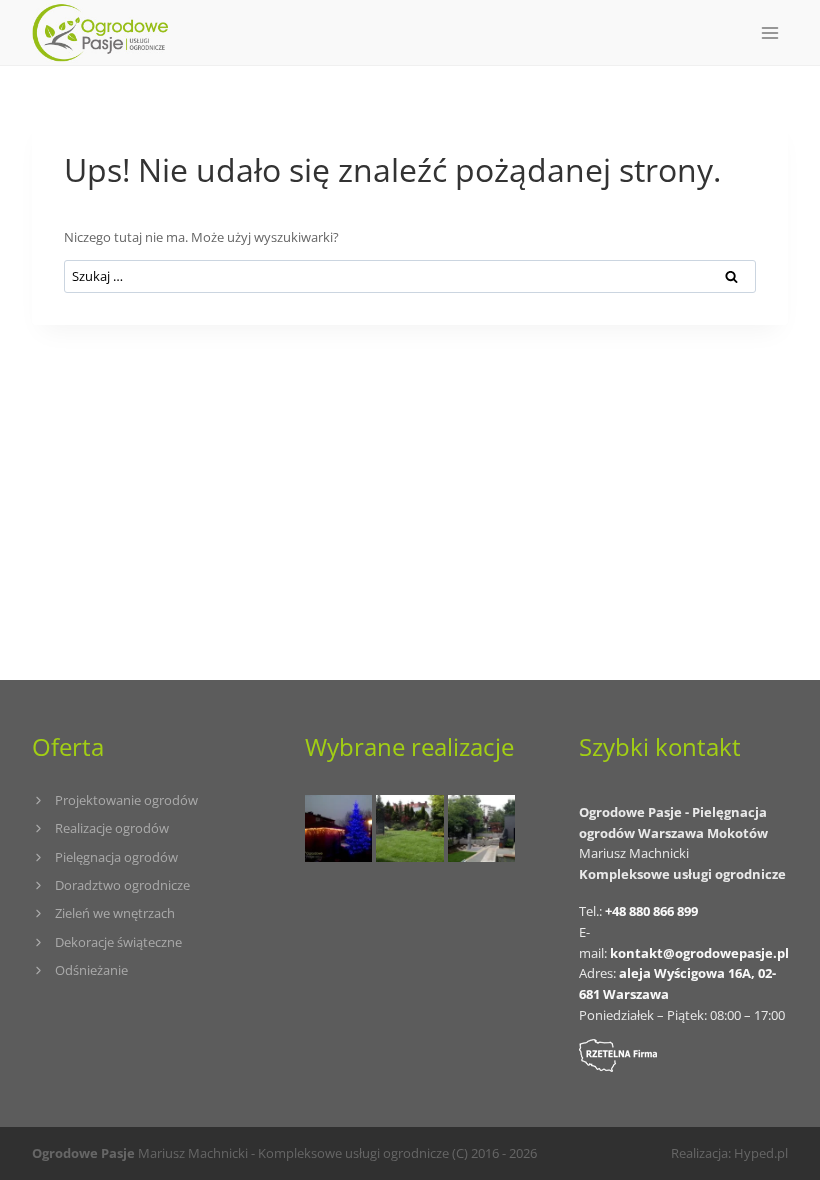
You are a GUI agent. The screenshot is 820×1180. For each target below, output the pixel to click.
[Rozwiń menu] (769, 32)
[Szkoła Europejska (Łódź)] (409, 828)
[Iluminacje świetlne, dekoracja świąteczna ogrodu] (338, 828)
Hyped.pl (761, 1153)
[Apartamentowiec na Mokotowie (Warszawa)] (481, 828)
